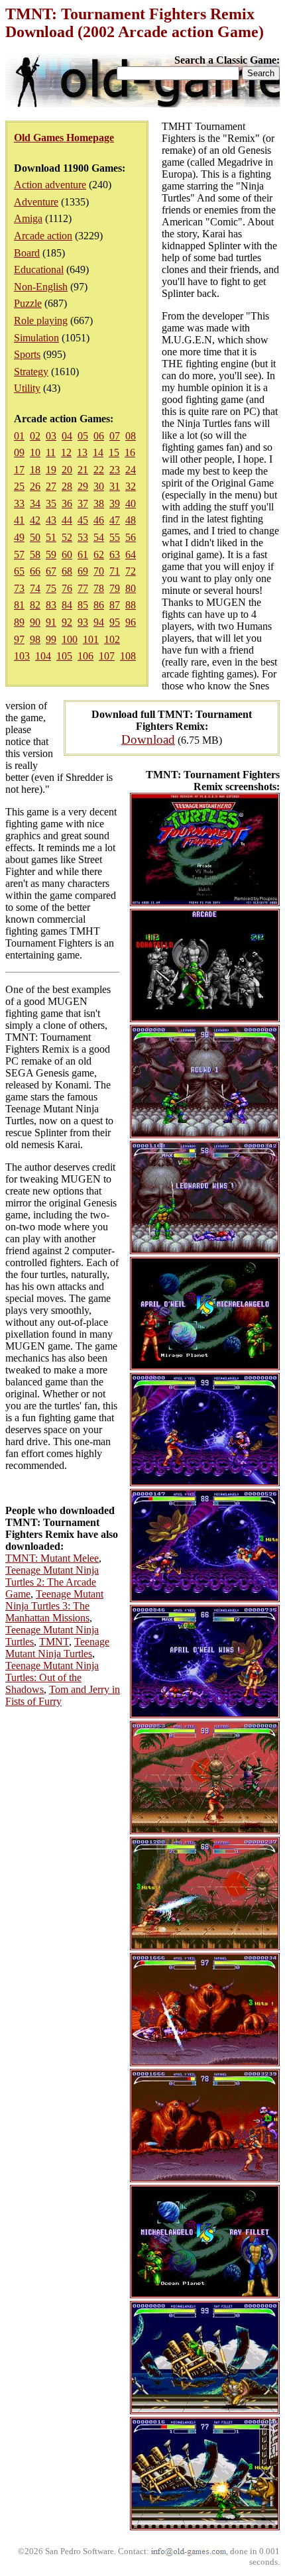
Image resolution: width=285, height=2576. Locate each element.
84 (67, 605)
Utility (27, 388)
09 (19, 452)
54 (99, 537)
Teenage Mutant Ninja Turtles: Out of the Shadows (52, 1677)
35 (51, 503)
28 (67, 486)
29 (83, 486)
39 (115, 503)
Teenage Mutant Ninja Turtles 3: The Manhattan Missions (54, 1606)
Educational (39, 269)
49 (19, 537)
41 (19, 520)
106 (85, 656)
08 (131, 436)
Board (27, 253)
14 (98, 452)
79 (115, 588)
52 (67, 537)
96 (131, 622)
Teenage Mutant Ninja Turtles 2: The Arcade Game (52, 1582)
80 (131, 588)
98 (35, 639)
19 (51, 470)
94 (99, 622)
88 (131, 605)
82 (35, 605)
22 (99, 470)
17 (19, 470)
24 (131, 470)
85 (83, 605)
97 (19, 639)
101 (91, 639)
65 (19, 571)
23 (115, 470)
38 (99, 503)
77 (83, 588)
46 (99, 520)
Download (148, 739)
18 (35, 470)
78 (99, 588)
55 (115, 537)
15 (114, 452)
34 (35, 503)
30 (99, 486)
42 (35, 520)
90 (35, 622)
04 (67, 436)
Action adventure (50, 185)
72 (131, 571)
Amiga (28, 218)
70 (99, 571)
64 (131, 555)
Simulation (36, 338)
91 (51, 622)
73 (19, 588)
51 (51, 537)
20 (67, 470)
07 (115, 436)
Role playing (41, 321)
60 (67, 555)
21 (83, 470)
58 (35, 555)
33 (19, 503)
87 (115, 605)
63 (115, 555)
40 (131, 503)
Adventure (36, 202)
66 (35, 571)
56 (131, 537)
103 (22, 656)
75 (51, 588)
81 (19, 605)
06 (99, 436)
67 (51, 571)
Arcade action (43, 236)
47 (115, 520)
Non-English (41, 287)
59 (51, 555)
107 (107, 656)
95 (115, 622)
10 (35, 452)
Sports (27, 354)
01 (19, 436)
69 (83, 571)
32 (131, 486)
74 (35, 588)
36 (67, 503)
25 (19, 486)
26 (35, 486)
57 (19, 555)
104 (43, 656)
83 (51, 605)
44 (67, 520)
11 (51, 452)
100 (70, 639)
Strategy (31, 372)
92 (67, 622)
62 (99, 555)
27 (51, 486)
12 (66, 452)
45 (83, 520)
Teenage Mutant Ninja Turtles (57, 1648)
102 (112, 639)
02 (35, 436)
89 (19, 622)
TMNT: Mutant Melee (52, 1558)
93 (83, 622)
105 (64, 656)
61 (83, 555)
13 (82, 452)
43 (51, 520)
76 (67, 588)
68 (67, 571)
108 (128, 656)
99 (51, 639)
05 (83, 436)
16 (130, 452)
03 (51, 436)
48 (131, 520)
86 (99, 605)
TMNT (54, 1642)
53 (83, 537)
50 (35, 537)
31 (115, 486)
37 (83, 503)
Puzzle (28, 303)
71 (115, 571)
